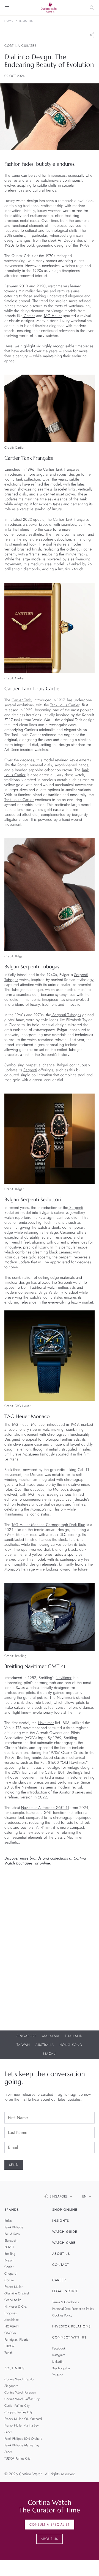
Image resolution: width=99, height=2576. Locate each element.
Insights (26, 21)
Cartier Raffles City (17, 2406)
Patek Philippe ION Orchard (23, 2439)
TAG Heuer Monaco (28, 1425)
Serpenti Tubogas (66, 1015)
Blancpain (11, 2240)
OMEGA (10, 2333)
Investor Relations (71, 2326)
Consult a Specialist (50, 2525)
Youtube (58, 2375)
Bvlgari (9, 2260)
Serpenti (30, 1070)
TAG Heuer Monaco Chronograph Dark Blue (48, 1525)
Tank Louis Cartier (65, 705)
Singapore (27, 2036)
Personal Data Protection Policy (73, 2309)
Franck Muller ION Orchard (23, 2419)
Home (9, 21)
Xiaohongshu (61, 2368)
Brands (12, 2210)
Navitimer (64, 1678)
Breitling (74, 1773)
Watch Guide (65, 2232)
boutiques (24, 1863)
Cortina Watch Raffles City (22, 2399)
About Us (61, 2254)
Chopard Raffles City (18, 2412)
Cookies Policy (62, 2315)
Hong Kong (71, 2045)
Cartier (29, 316)
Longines (10, 2313)
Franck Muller (13, 2287)
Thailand (74, 2036)
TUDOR (9, 2346)
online (45, 1863)
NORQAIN (12, 2326)
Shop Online (65, 2210)
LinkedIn (58, 2362)
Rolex (8, 2221)
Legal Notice (65, 2291)
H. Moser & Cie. (16, 2307)
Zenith (9, 2353)
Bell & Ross (12, 2234)
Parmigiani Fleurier (17, 2340)
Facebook (59, 2348)
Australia (45, 2045)
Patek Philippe (14, 2227)
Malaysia (51, 2036)
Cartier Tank (21, 700)
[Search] (92, 8)
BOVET (9, 2247)
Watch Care (64, 2243)
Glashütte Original (17, 2293)
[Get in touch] (88, 2565)
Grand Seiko (13, 2300)
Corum (9, 2280)
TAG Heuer (53, 316)
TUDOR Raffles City (17, 2458)
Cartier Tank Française (61, 470)
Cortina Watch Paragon (20, 2392)
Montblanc (12, 2320)
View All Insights (21, 2016)
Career (59, 2280)
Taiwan (23, 2045)
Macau (50, 2054)
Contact (61, 2265)
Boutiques (14, 2368)
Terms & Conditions (66, 2302)
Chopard (10, 2274)
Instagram (59, 2355)
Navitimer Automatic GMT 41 (45, 1808)
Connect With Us (69, 2337)
